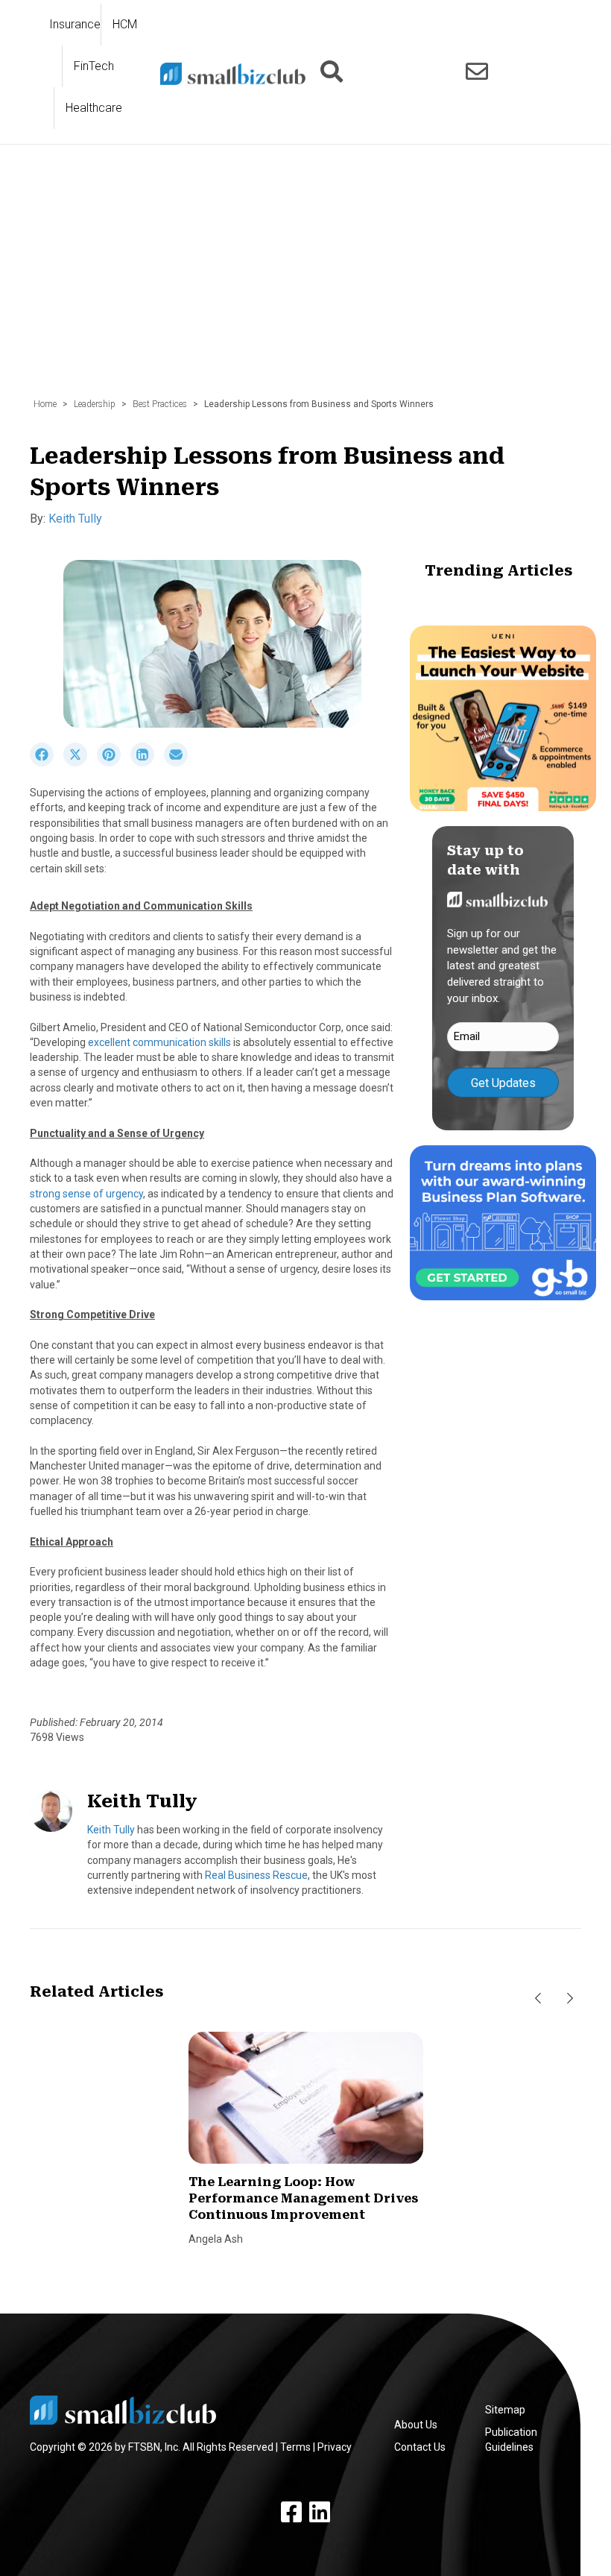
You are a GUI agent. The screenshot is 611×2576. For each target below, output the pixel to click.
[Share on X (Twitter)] (80, 763)
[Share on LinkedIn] (147, 763)
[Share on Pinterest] (114, 763)
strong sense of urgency (86, 1194)
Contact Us (420, 2447)
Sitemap (505, 2410)
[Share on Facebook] (47, 763)
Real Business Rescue (256, 1875)
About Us (416, 2425)
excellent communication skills (159, 1042)
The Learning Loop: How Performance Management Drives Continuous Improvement (303, 2199)
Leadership (95, 404)
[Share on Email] (180, 763)
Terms (295, 2447)
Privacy (335, 2447)
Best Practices (160, 404)
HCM (125, 24)
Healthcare (94, 108)
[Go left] (538, 1998)
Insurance (75, 24)
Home (45, 404)
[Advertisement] (305, 279)
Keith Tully (75, 519)
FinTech (94, 66)
